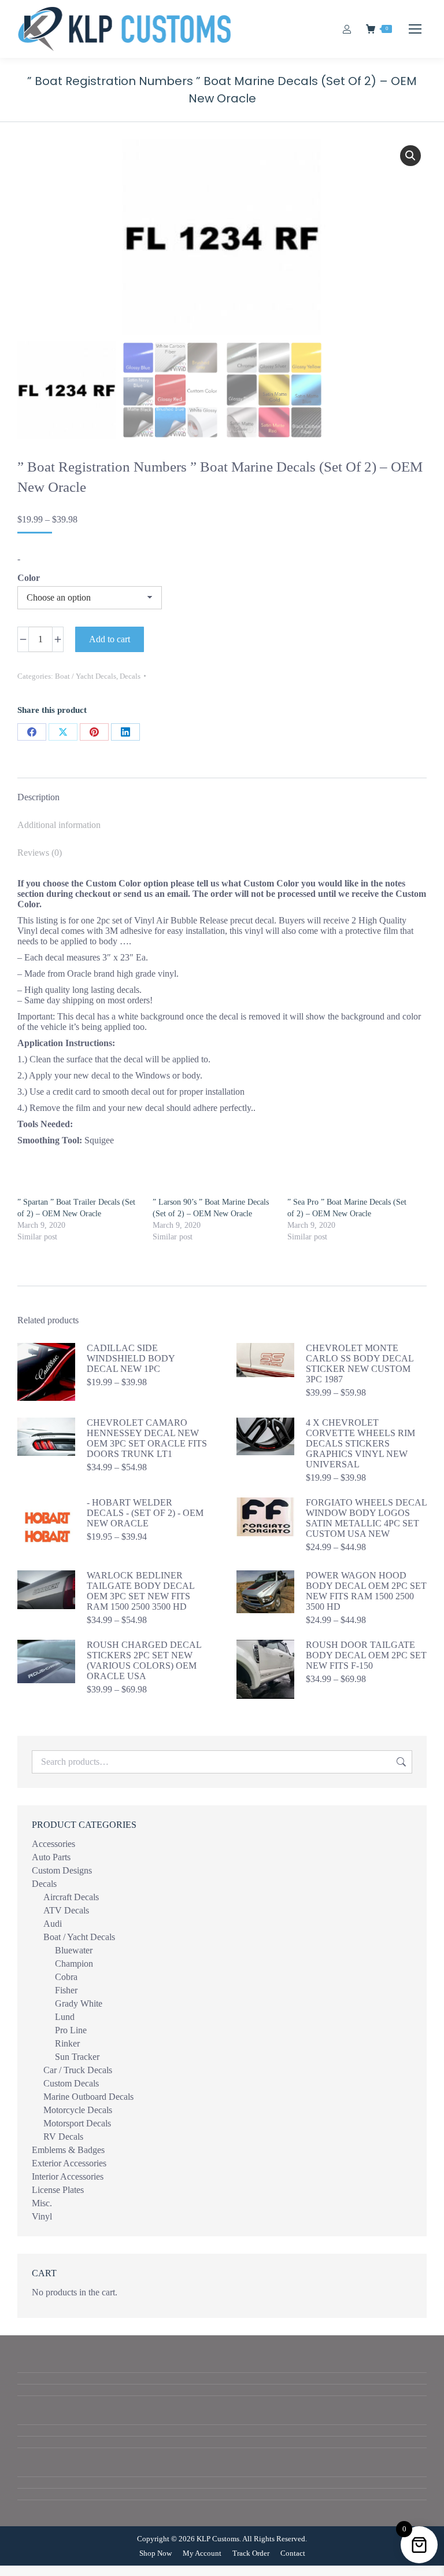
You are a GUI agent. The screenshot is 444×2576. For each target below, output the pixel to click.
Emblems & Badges (68, 2150)
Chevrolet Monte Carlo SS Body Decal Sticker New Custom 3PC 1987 (360, 1364)
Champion (74, 1964)
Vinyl (42, 2216)
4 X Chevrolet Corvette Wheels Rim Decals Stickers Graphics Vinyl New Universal (360, 1443)
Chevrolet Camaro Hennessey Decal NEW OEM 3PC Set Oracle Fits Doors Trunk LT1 (147, 1438)
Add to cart (110, 639)
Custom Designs (62, 1870)
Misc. (42, 2203)
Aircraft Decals (71, 1897)
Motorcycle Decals (78, 2110)
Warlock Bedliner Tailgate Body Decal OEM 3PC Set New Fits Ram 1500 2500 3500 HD (140, 1591)
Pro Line (71, 2030)
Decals (130, 676)
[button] (410, 156)
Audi (53, 1924)
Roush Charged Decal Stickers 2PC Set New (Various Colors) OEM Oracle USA (144, 1660)
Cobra (66, 1977)
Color (29, 578)
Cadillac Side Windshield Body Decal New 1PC (131, 1358)
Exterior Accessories (69, 2163)
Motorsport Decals (77, 2123)
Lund (65, 2017)
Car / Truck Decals (78, 2070)
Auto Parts (51, 1857)
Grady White (79, 2003)
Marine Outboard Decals (88, 2097)
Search (400, 1762)
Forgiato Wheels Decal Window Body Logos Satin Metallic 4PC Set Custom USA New (366, 1518)
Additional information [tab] (59, 825)
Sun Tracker (77, 2057)
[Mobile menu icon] (415, 29)
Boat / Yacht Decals (86, 676)
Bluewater (74, 1950)
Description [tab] (38, 797)
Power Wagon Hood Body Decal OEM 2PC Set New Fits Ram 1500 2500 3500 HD (366, 1591)
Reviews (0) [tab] (40, 853)
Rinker (67, 2043)
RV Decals (63, 2137)
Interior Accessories (68, 2176)
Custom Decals (71, 2083)
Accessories (53, 1844)
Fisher (66, 1990)
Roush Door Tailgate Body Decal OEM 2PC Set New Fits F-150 (366, 1655)
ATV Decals (66, 1910)
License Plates (58, 2190)
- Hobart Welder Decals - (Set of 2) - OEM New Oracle (145, 1513)
